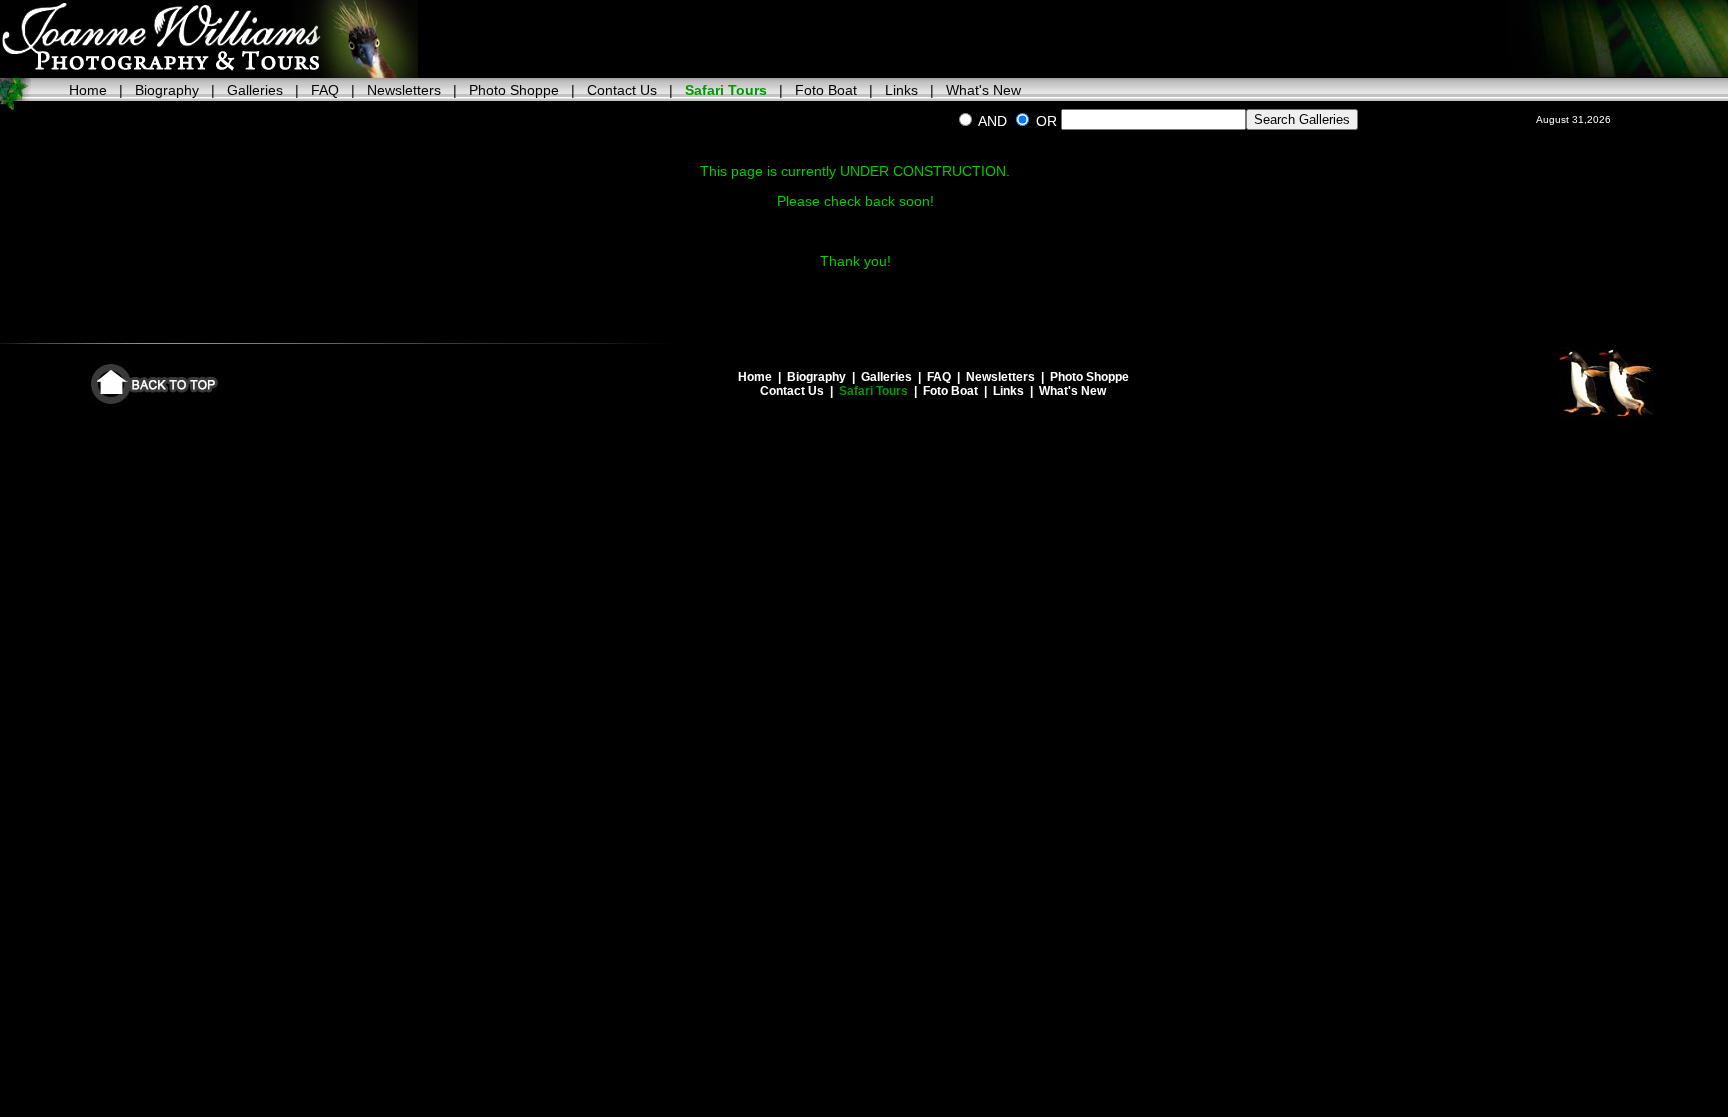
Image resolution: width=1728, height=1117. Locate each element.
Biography (167, 90)
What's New (983, 90)
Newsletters (404, 90)
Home (88, 90)
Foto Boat (826, 90)
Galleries (255, 90)
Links (901, 90)
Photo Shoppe (514, 90)
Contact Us (622, 90)
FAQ (325, 90)
